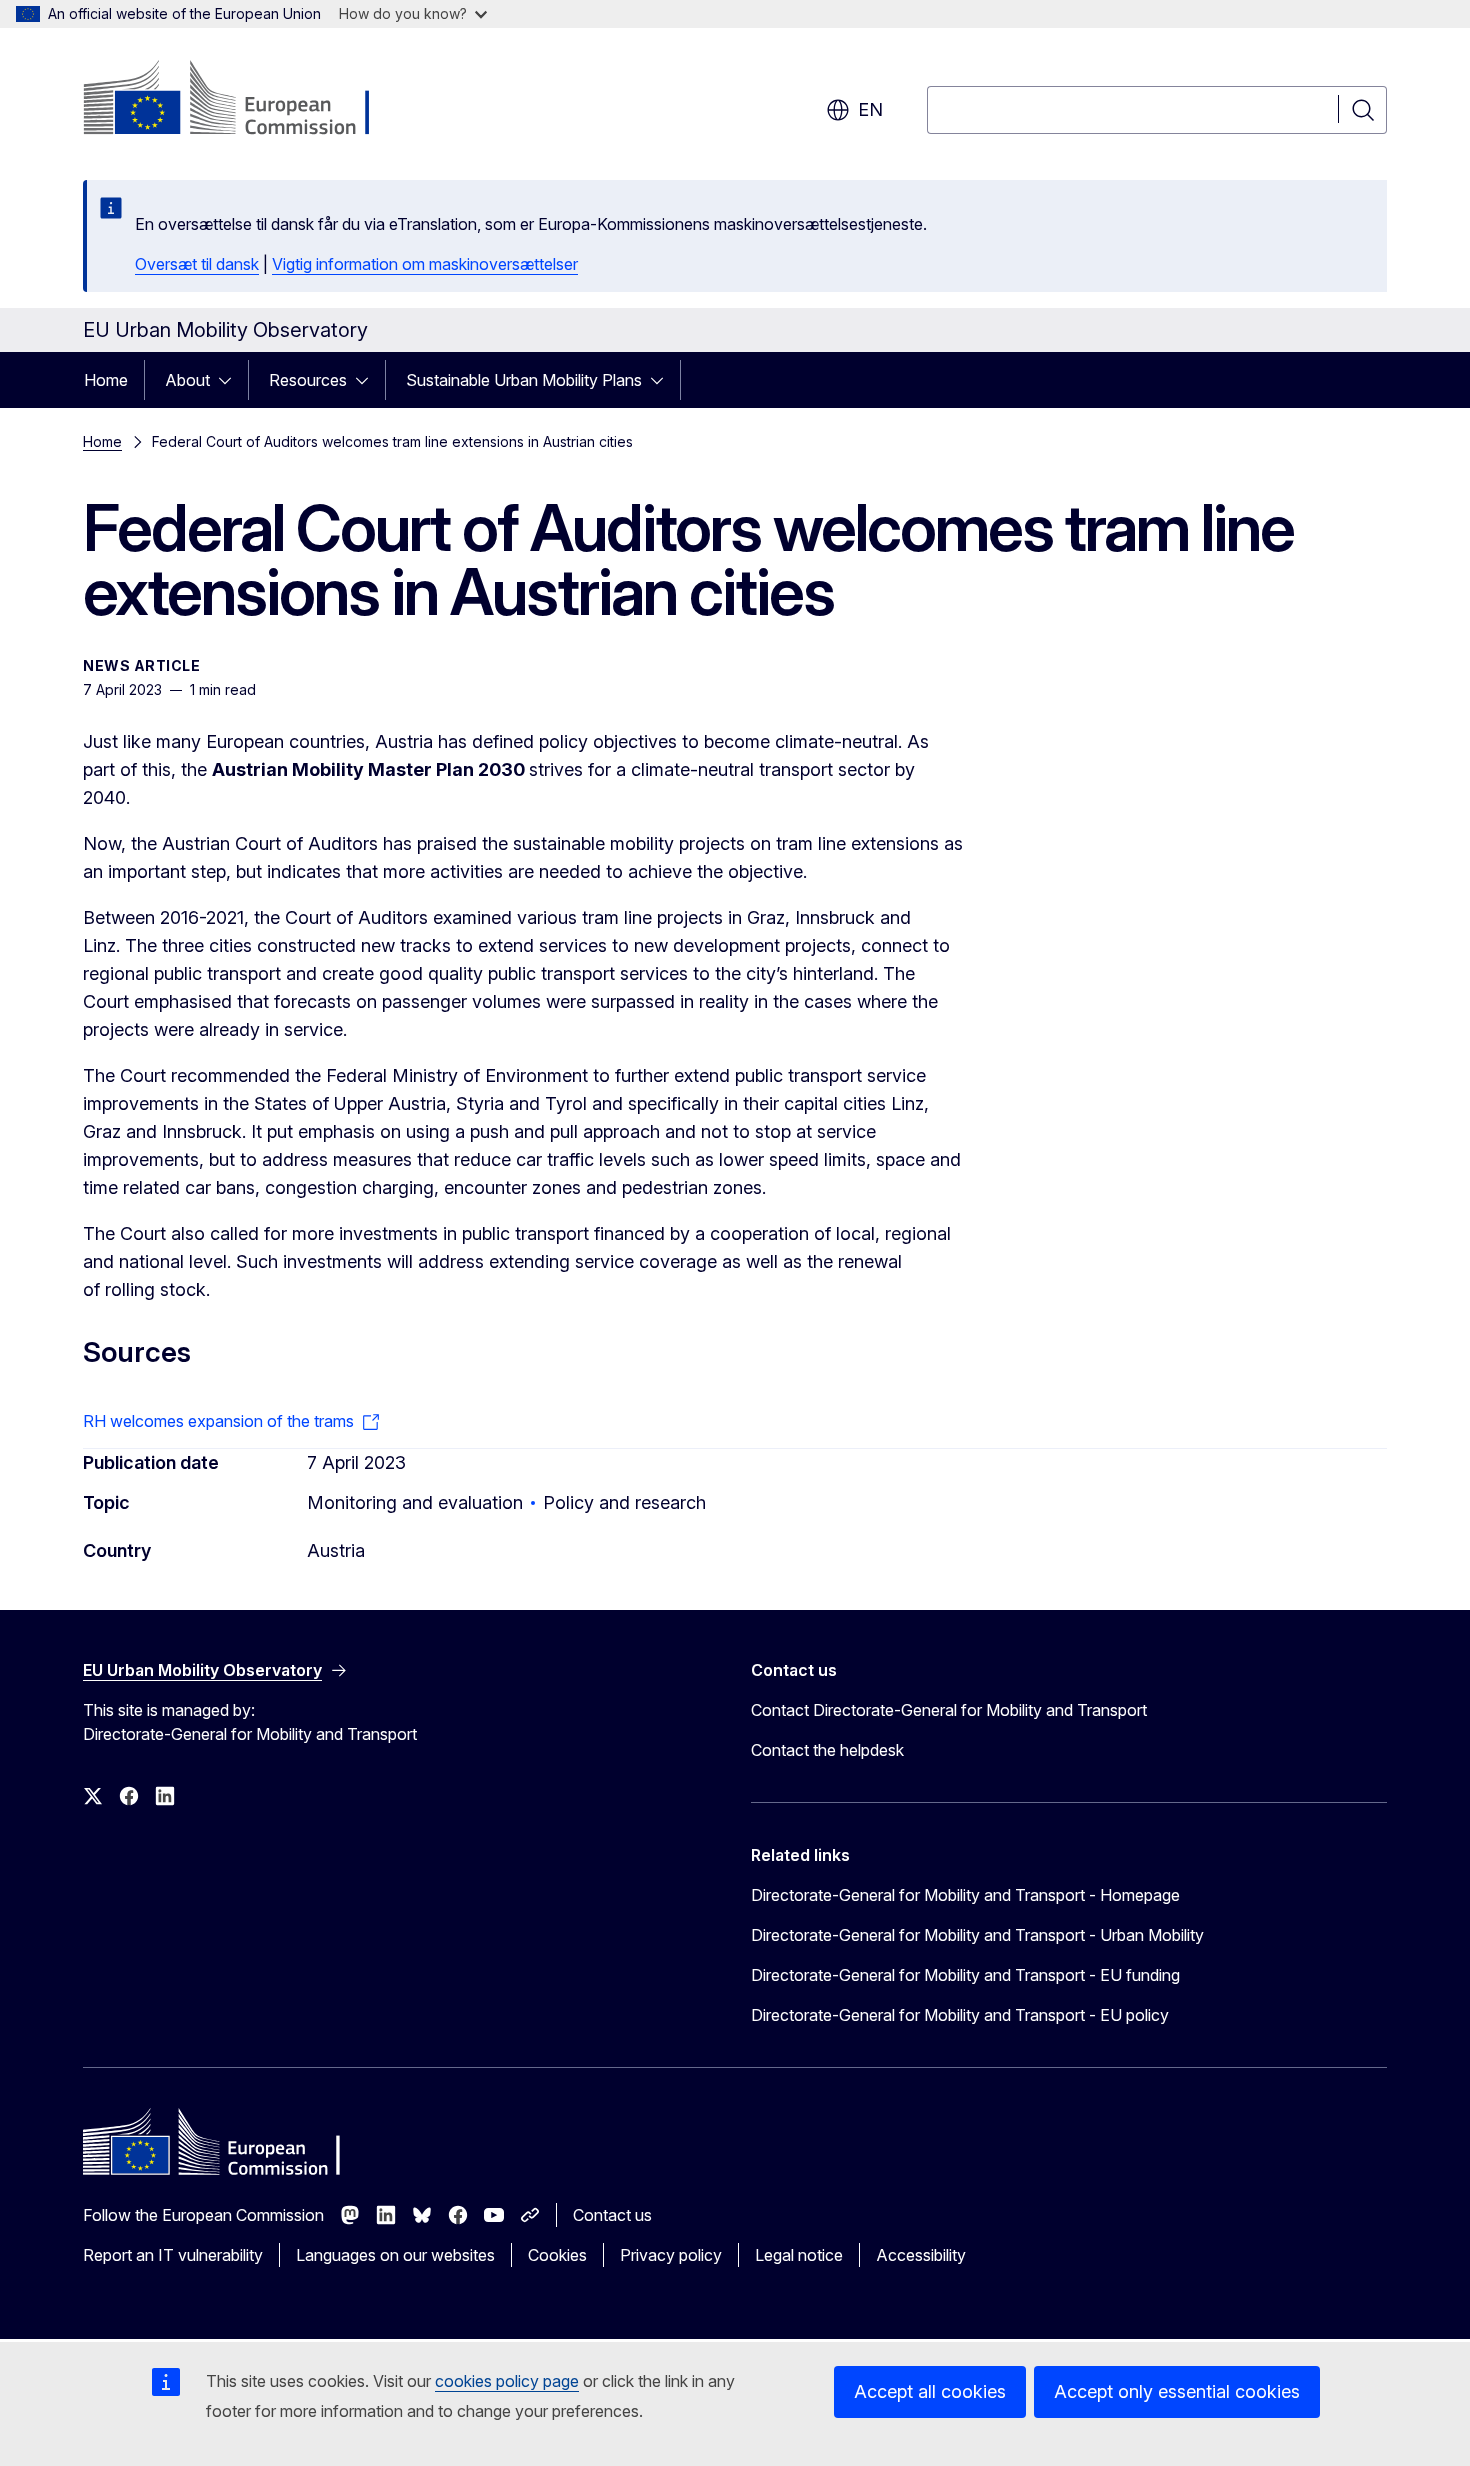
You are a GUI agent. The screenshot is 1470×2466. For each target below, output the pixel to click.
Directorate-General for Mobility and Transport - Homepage (965, 1895)
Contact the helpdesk (827, 1750)
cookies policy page (507, 2381)
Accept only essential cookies (1177, 2391)
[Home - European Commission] (244, 100)
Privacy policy (671, 2255)
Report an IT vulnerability (173, 2255)
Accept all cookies (930, 2391)
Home (106, 380)
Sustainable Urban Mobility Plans (524, 380)
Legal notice (799, 2255)
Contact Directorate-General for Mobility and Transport (949, 1710)
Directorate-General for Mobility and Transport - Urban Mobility (977, 1935)
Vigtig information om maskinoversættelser (425, 264)
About (187, 380)
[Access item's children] (231, 380)
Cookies (557, 2255)
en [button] (870, 109)
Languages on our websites (395, 2255)
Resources (308, 380)
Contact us (612, 2215)
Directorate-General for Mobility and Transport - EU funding (965, 1975)
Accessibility (921, 2255)
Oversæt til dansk (197, 264)
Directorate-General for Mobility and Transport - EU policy (960, 2015)
